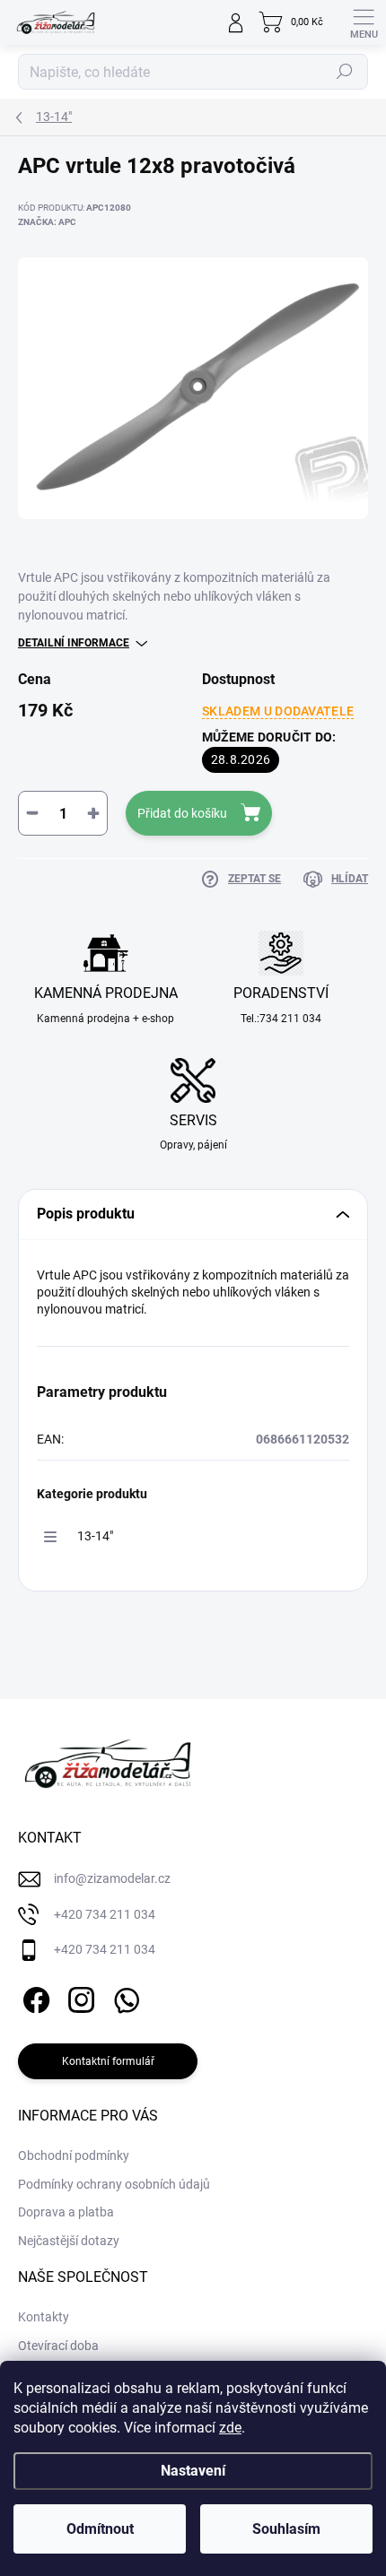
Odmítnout (100, 2529)
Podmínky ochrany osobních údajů (114, 2184)
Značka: (47, 222)
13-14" (95, 1536)
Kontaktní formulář (108, 2061)
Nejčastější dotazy (69, 2241)
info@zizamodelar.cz (112, 1878)
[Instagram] (79, 1997)
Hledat (345, 72)
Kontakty (44, 2317)
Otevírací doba (58, 2346)
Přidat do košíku (182, 813)
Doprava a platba (66, 2212)
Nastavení (193, 2471)
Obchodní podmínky (74, 2155)
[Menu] (364, 22)
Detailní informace (74, 643)
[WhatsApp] (123, 1997)
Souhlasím (286, 2529)
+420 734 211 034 (105, 1914)
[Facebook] (34, 1997)
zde (230, 2428)
